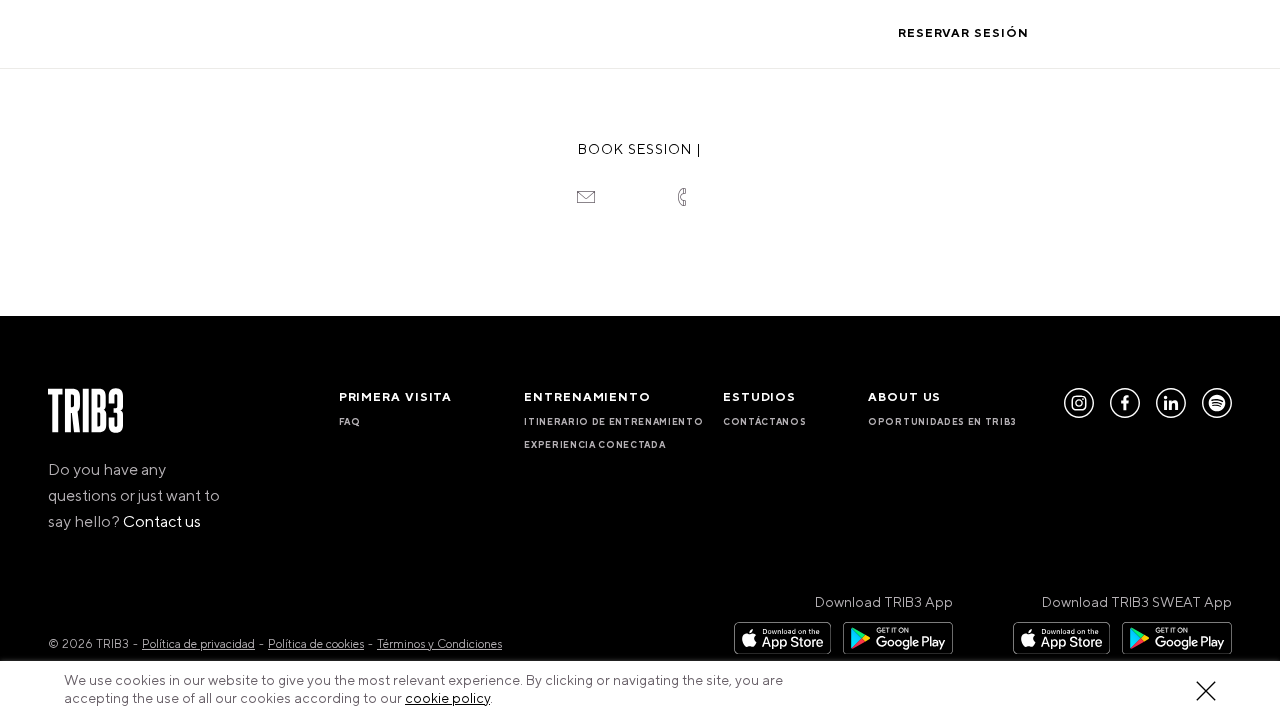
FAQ (350, 422)
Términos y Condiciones (439, 644)
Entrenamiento (481, 33)
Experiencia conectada (594, 445)
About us (702, 33)
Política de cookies (316, 644)
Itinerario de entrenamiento (613, 422)
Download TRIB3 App (884, 603)
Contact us (162, 522)
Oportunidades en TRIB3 (942, 422)
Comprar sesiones (1147, 33)
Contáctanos (764, 422)
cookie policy (447, 699)
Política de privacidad (198, 644)
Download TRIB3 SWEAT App (1137, 603)
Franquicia (808, 33)
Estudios (604, 33)
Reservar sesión (963, 33)
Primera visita (337, 33)
